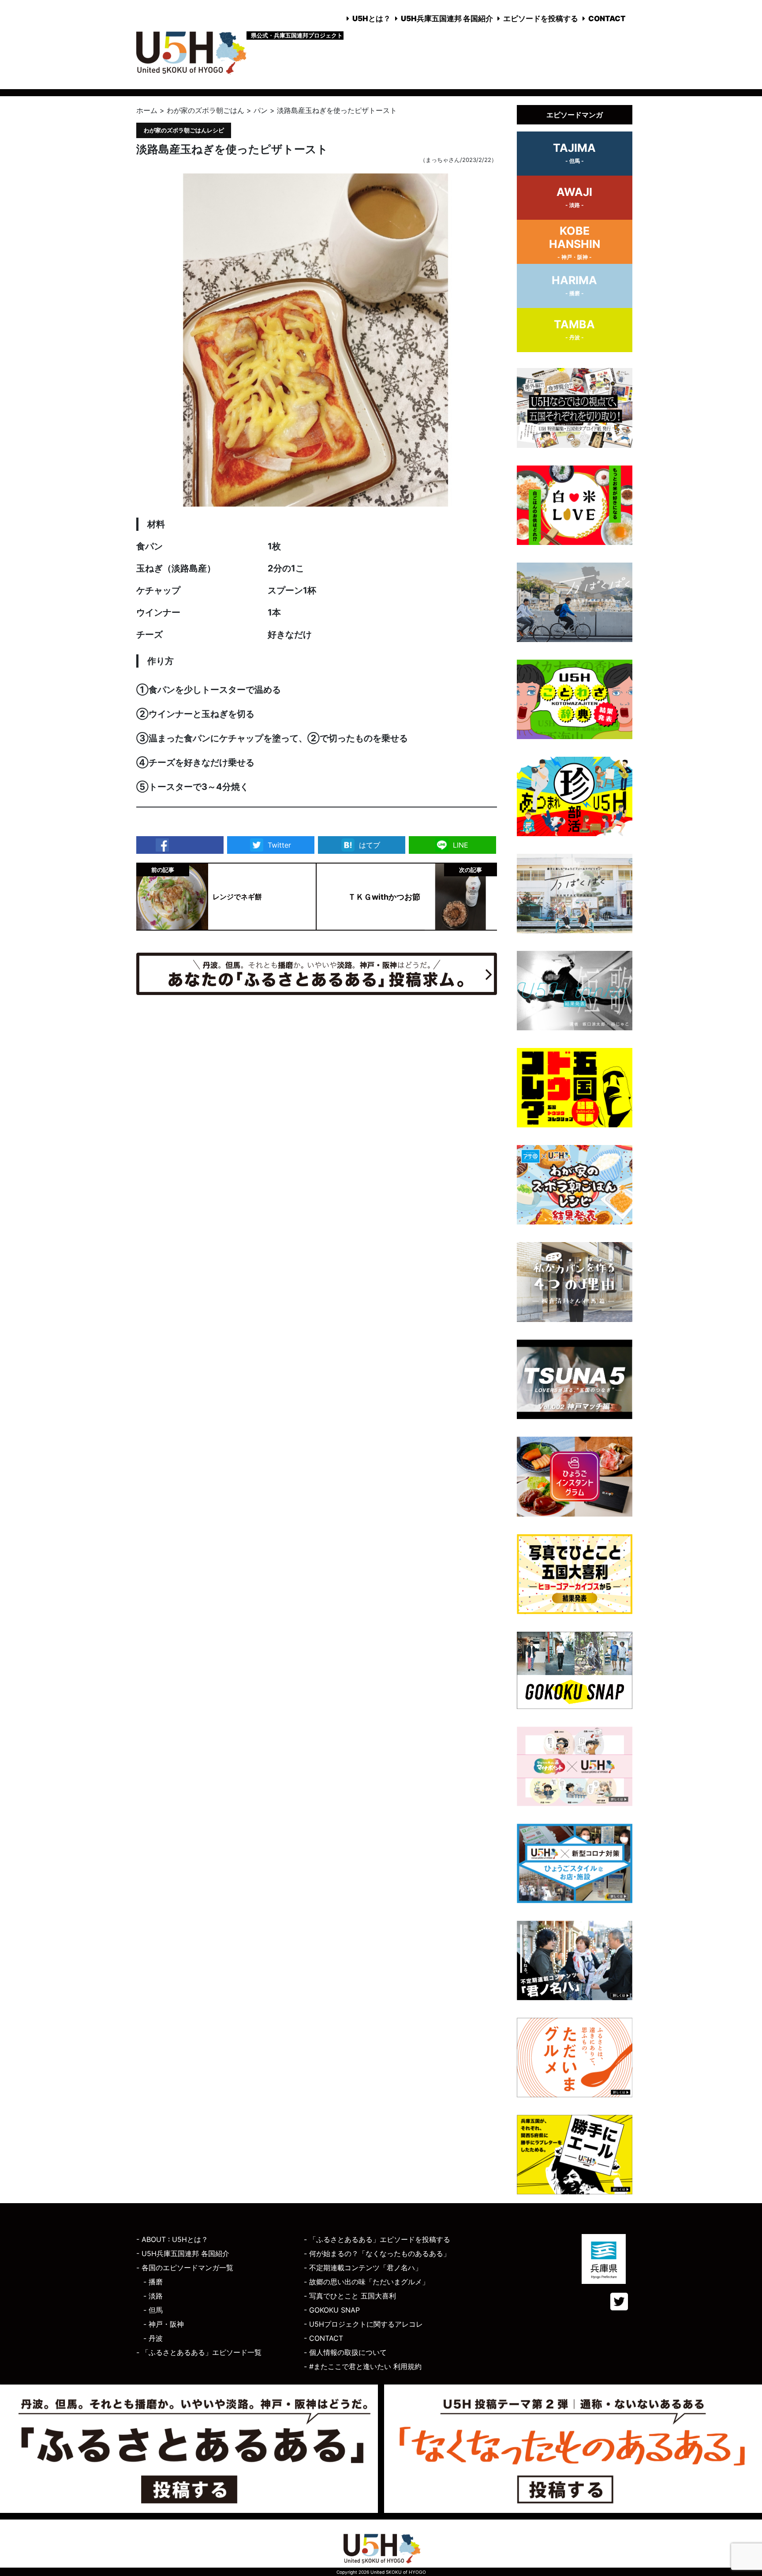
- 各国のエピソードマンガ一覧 (185, 2268)
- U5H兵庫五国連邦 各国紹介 (183, 2253)
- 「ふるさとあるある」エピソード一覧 (199, 2352)
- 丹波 (153, 2338)
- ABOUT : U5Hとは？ (172, 2239)
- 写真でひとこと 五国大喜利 (350, 2296)
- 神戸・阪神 (164, 2324)
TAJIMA (574, 153)
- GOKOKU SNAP (332, 2310)
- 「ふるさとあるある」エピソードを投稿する (377, 2239)
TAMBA (574, 329)
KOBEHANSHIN (575, 242)
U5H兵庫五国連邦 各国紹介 (447, 19)
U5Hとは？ (372, 19)
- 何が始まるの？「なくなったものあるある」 (377, 2253)
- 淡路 (153, 2296)
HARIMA (574, 285)
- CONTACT (323, 2338)
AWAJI (574, 197)
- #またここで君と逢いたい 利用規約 (363, 2366)
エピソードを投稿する (541, 19)
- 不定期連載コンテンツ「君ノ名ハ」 (363, 2268)
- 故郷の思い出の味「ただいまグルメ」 (366, 2282)
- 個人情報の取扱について (345, 2352)
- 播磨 (153, 2282)
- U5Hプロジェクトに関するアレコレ (363, 2324)
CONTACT (607, 19)
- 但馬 (153, 2310)
